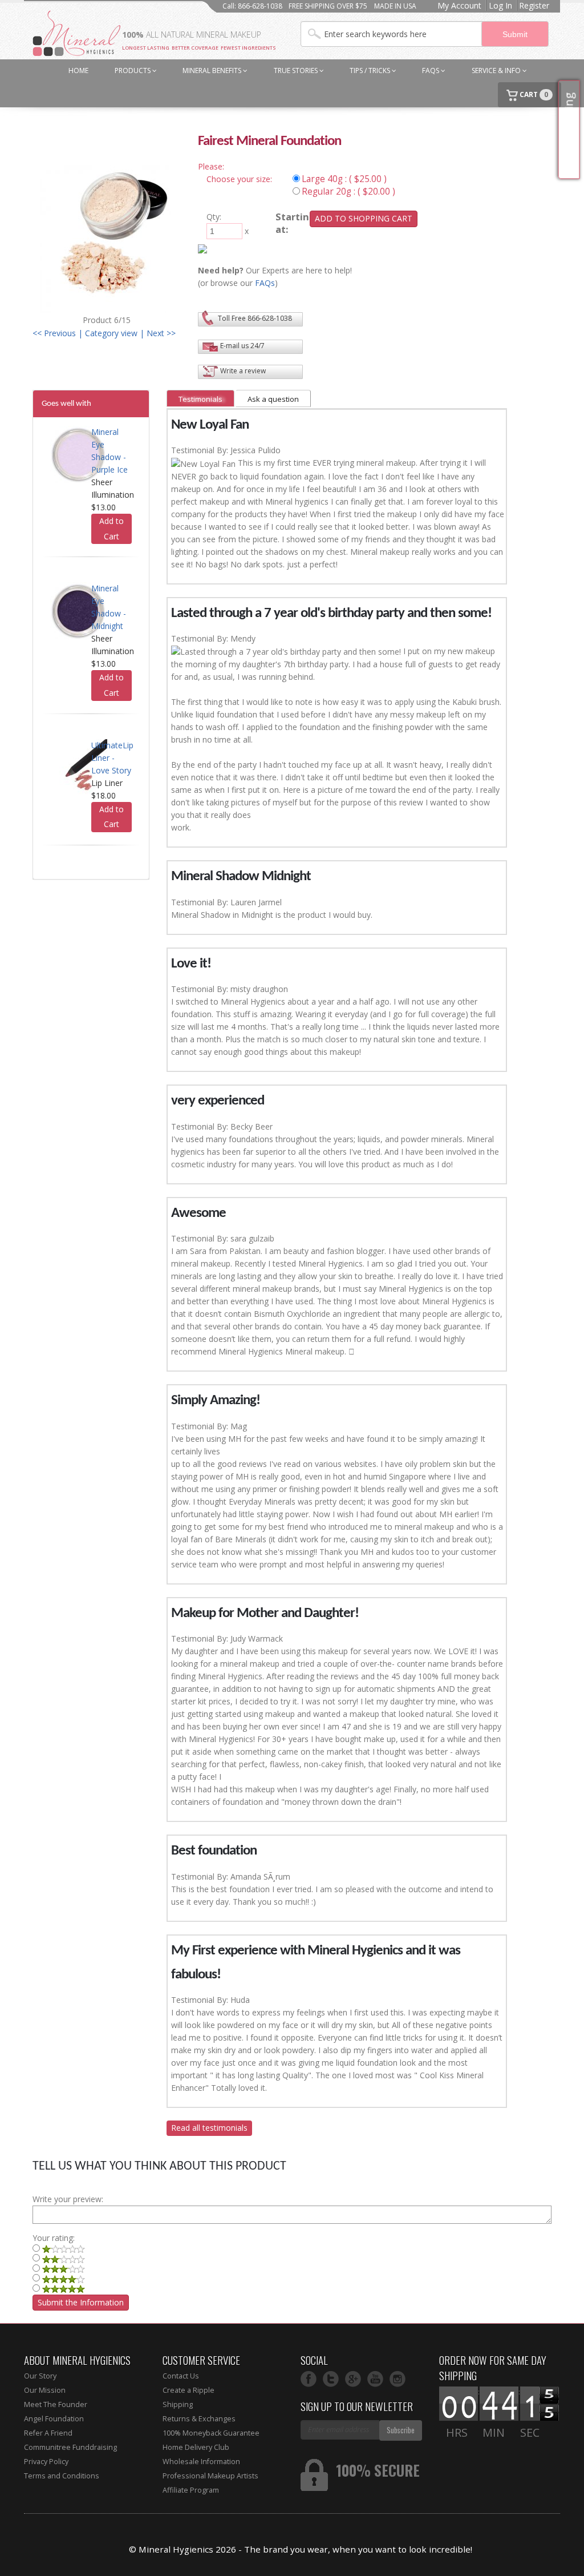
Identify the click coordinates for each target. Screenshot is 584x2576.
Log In (500, 5)
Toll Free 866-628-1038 (255, 318)
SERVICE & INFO (497, 70)
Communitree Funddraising (70, 2447)
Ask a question (273, 399)
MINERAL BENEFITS (213, 70)
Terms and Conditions (62, 2476)
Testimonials (200, 399)
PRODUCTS (133, 70)
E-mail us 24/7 (242, 346)
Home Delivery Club (196, 2447)
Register (534, 5)
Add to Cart (111, 529)
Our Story (40, 2376)
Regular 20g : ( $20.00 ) (348, 192)
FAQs (431, 70)
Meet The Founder (56, 2404)
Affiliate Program (191, 2490)
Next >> (161, 333)
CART (533, 94)
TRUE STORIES (297, 70)
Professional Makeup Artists (210, 2476)
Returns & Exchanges (199, 2419)
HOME (78, 70)
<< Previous (54, 333)
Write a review (243, 371)
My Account (459, 5)
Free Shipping (569, 130)
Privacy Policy (46, 2462)
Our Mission (45, 2390)
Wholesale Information (201, 2462)
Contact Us (181, 2376)
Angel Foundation (54, 2419)
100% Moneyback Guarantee (211, 2433)
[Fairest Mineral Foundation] (107, 238)
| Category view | (111, 333)
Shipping (178, 2404)
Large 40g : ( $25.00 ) (344, 179)
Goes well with (66, 404)
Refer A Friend (48, 2433)
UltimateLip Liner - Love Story (112, 758)
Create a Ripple (188, 2390)
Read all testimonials (209, 2128)
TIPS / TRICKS (371, 70)
